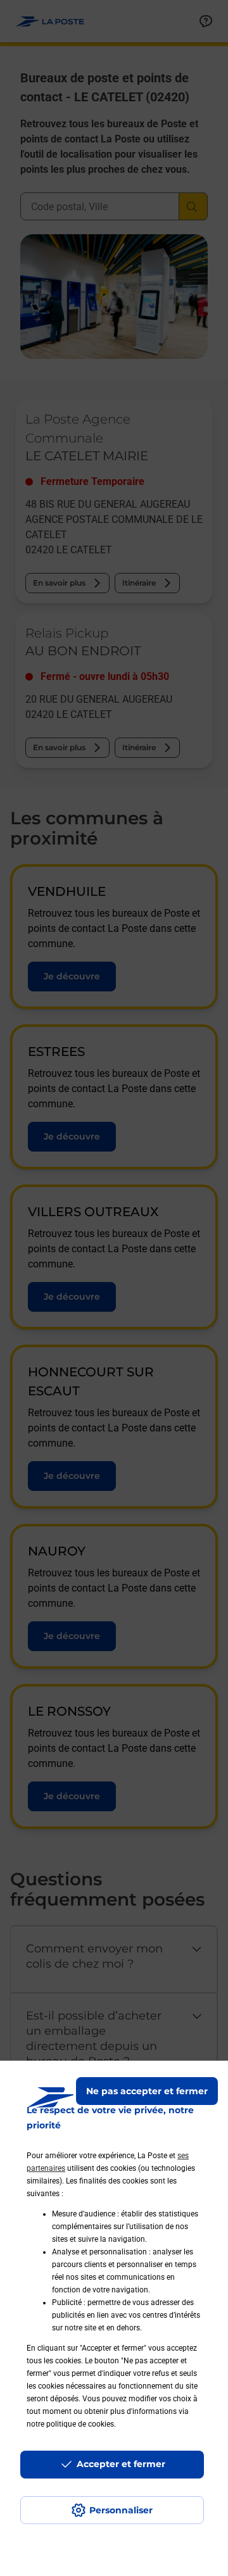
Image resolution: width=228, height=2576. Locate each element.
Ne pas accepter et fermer (147, 2091)
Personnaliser (121, 2510)
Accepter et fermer (121, 2464)
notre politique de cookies (70, 2424)
